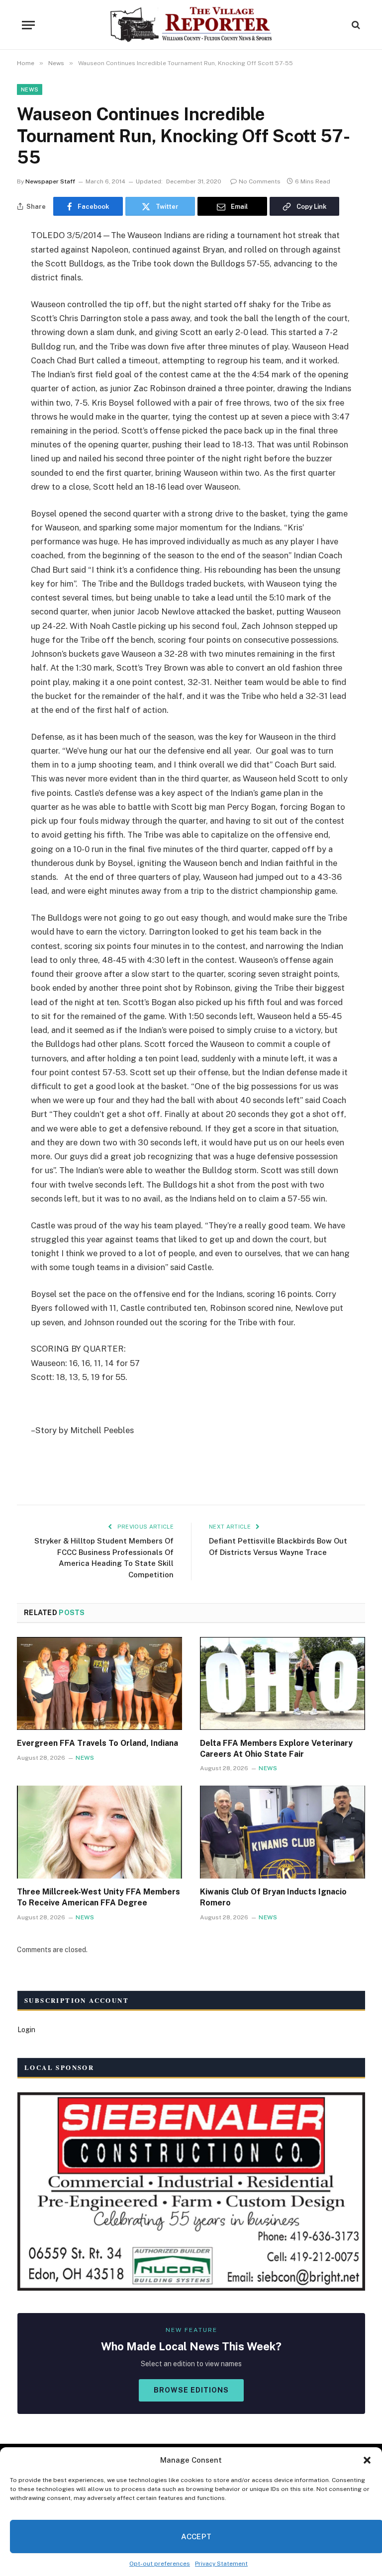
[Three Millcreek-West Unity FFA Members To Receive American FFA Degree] (99, 1832)
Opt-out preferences (160, 2564)
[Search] (355, 25)
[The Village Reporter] (191, 25)
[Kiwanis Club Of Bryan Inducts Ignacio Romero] (283, 1832)
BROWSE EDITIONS (191, 2390)
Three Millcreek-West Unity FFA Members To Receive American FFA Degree (98, 1897)
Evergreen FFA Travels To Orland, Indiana (97, 1743)
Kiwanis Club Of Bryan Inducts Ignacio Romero (273, 1897)
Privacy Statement (221, 2564)
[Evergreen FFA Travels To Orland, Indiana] (99, 1683)
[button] (367, 2460)
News (30, 89)
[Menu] (28, 25)
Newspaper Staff (50, 181)
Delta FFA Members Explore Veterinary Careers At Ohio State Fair (276, 1749)
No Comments (260, 181)
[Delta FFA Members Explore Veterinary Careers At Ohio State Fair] (283, 1683)
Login (26, 2030)
